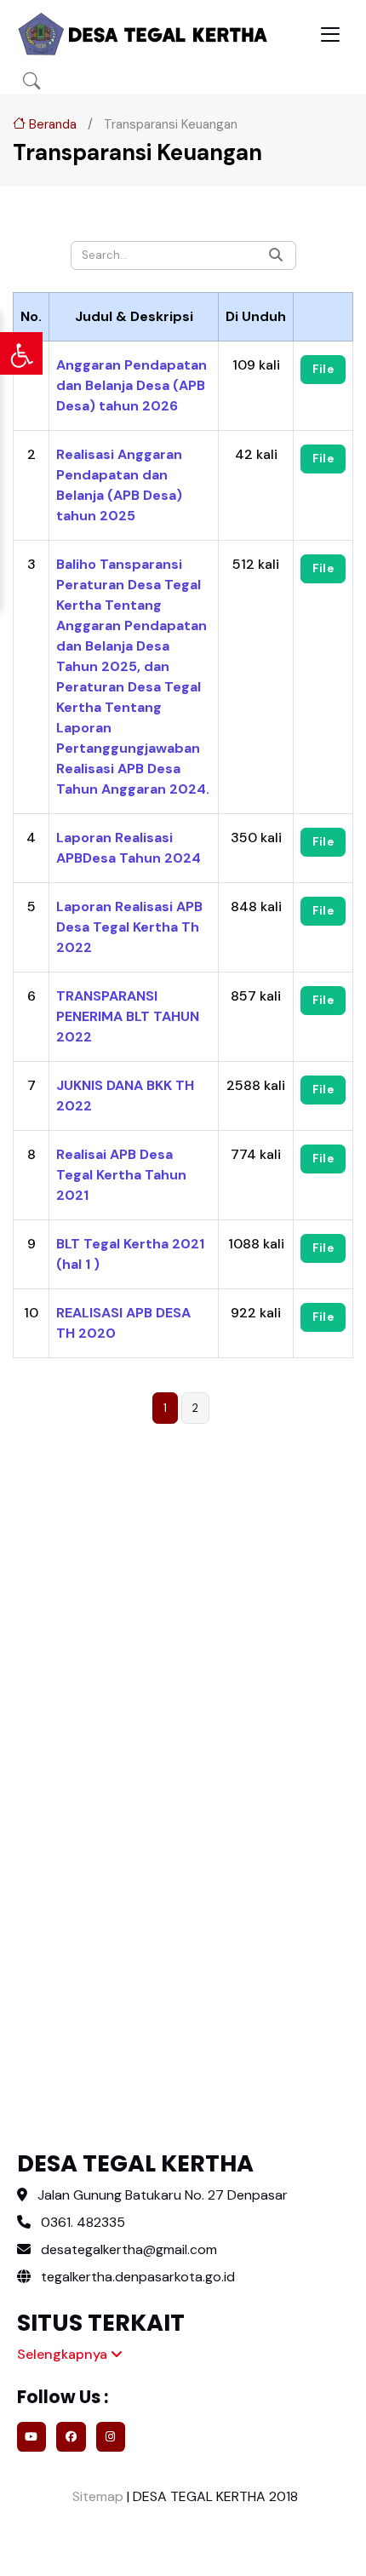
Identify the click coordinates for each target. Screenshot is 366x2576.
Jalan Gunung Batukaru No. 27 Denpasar (163, 2195)
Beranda (51, 124)
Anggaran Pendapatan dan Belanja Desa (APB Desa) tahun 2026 (132, 385)
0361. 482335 (83, 2222)
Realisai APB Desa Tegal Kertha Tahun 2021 (121, 1175)
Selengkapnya (64, 2354)
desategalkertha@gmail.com (129, 2249)
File (323, 369)
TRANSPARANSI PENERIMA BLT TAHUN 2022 (128, 1016)
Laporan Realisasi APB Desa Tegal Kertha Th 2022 (129, 927)
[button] (31, 81)
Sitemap (96, 2496)
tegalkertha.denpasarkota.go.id (136, 2277)
